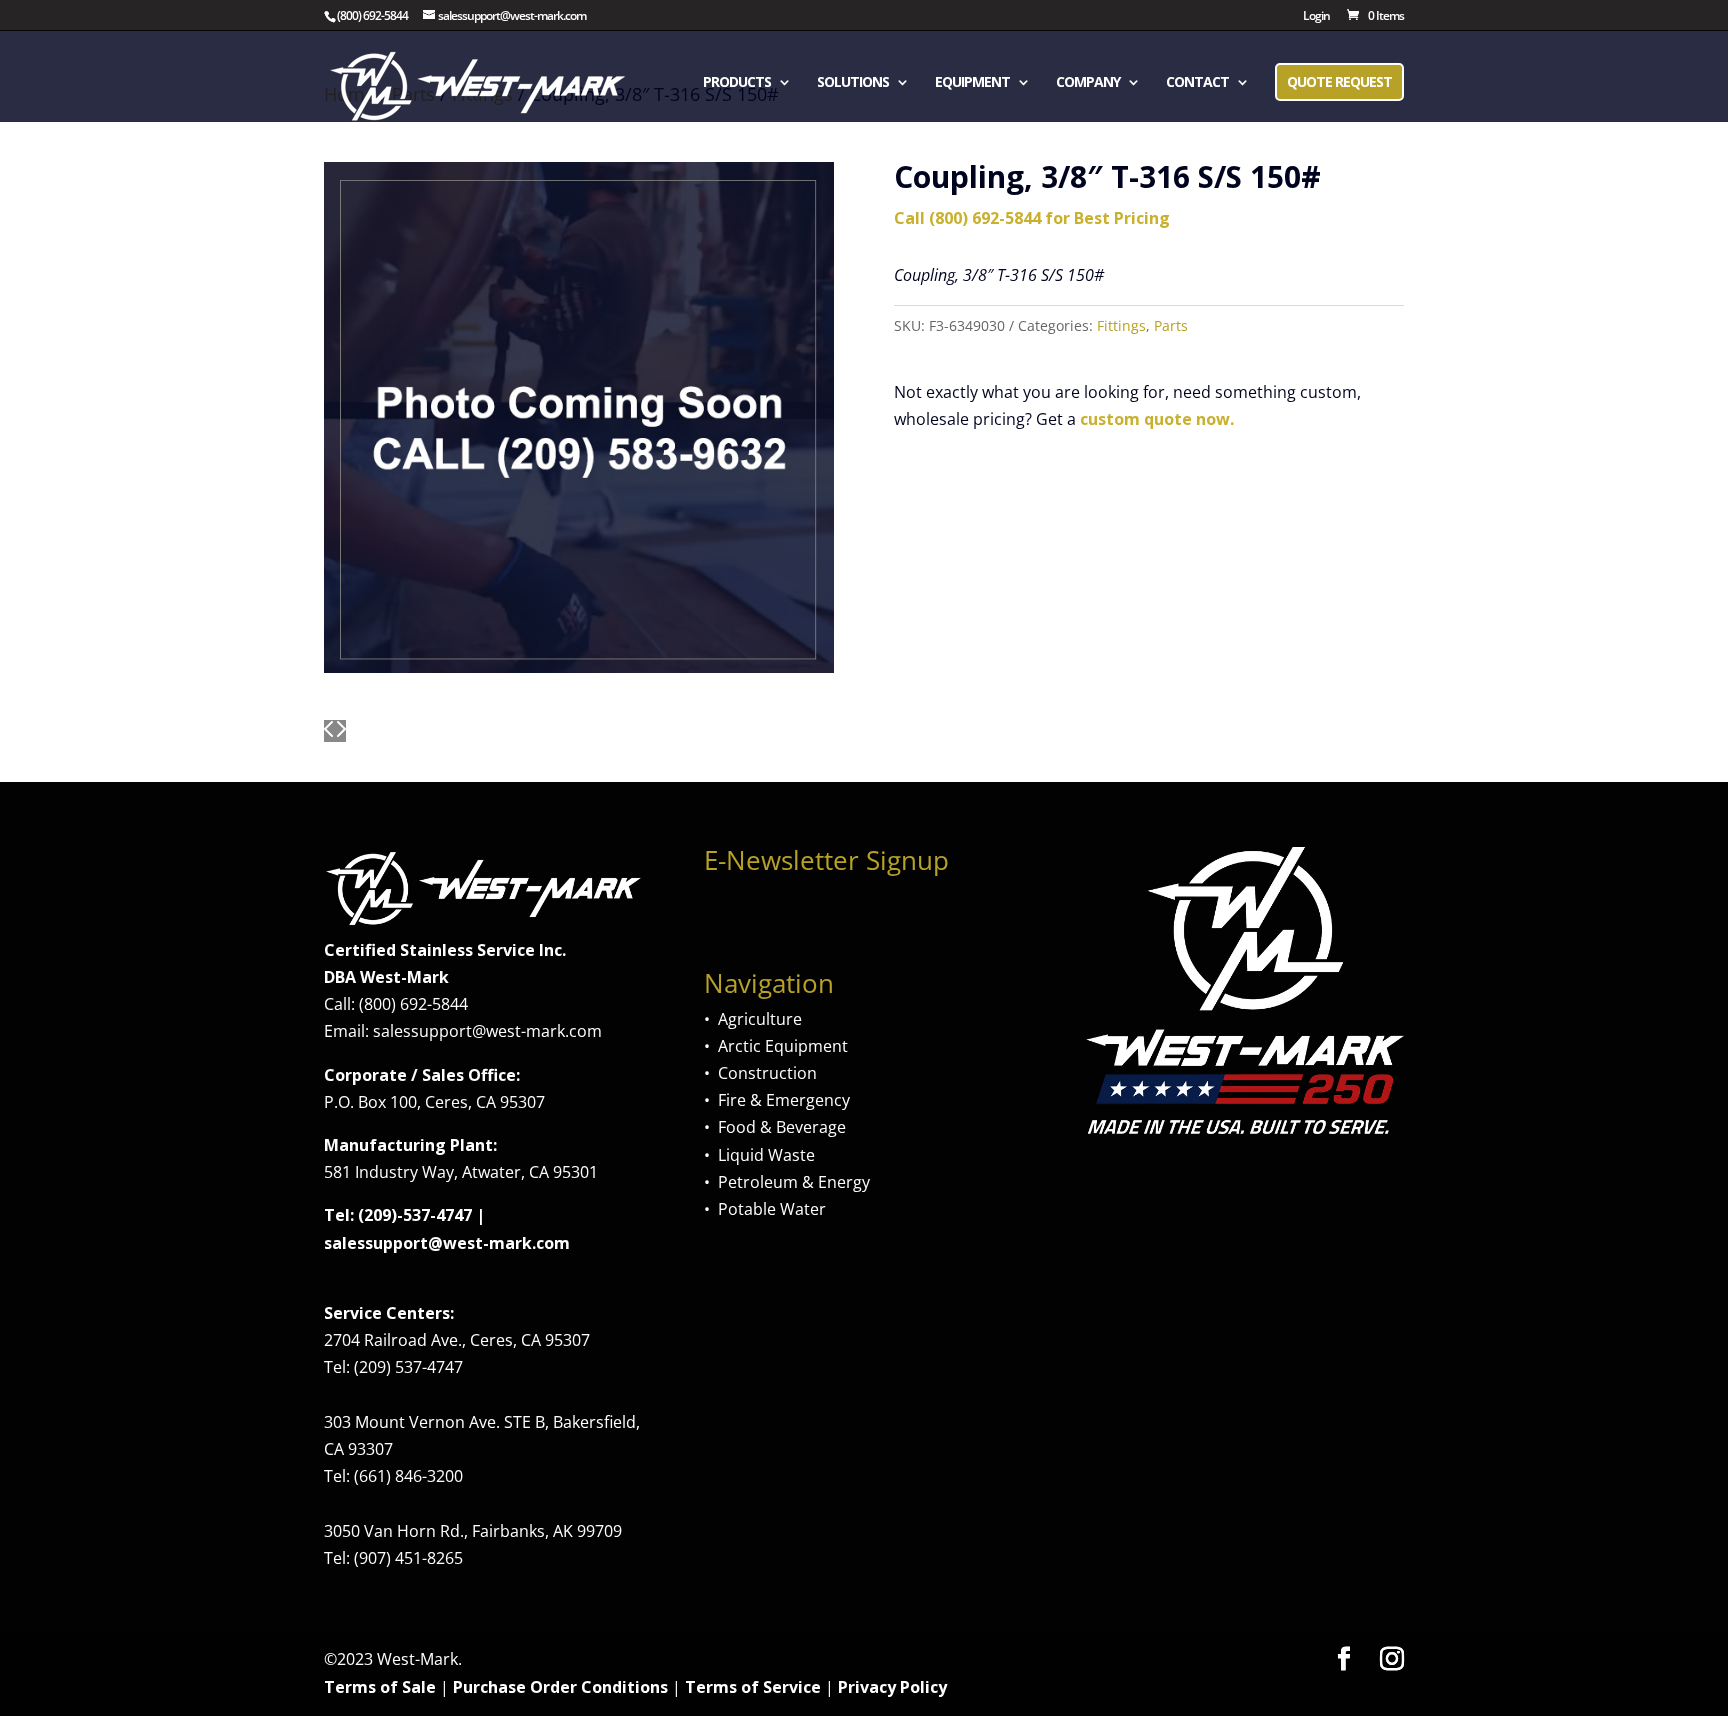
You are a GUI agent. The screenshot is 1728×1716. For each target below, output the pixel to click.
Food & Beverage (782, 1127)
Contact (1197, 83)
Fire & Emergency (784, 1100)
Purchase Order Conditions (560, 1687)
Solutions (853, 83)
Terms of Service (753, 1687)
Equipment (972, 83)
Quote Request (1339, 81)
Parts (1171, 325)
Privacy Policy (892, 1687)
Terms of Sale (380, 1687)
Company (1088, 83)
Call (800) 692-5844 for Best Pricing (1032, 218)
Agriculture (760, 1019)
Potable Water (772, 1209)
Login (1316, 17)
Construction (767, 1073)
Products (737, 83)
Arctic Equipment (783, 1046)
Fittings (1121, 325)
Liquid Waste (766, 1155)
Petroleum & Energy (794, 1182)
